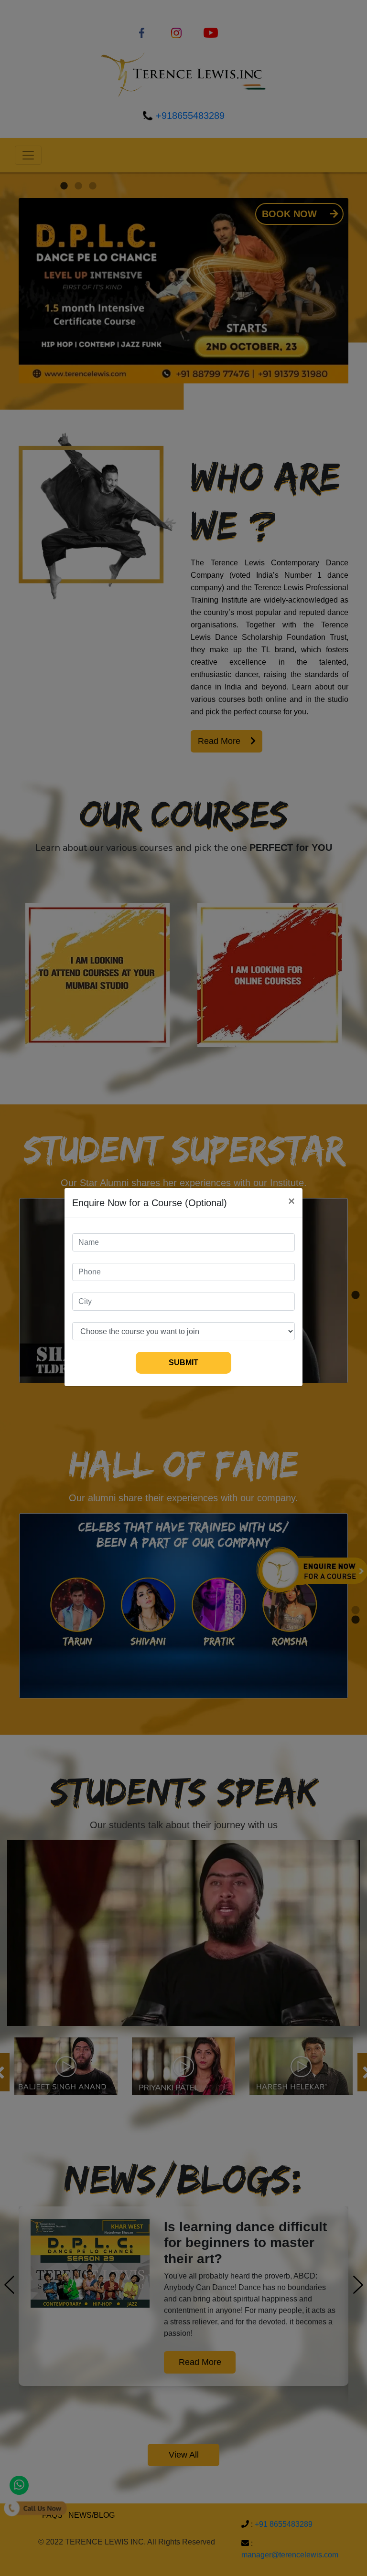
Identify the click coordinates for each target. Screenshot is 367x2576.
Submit (183, 1362)
